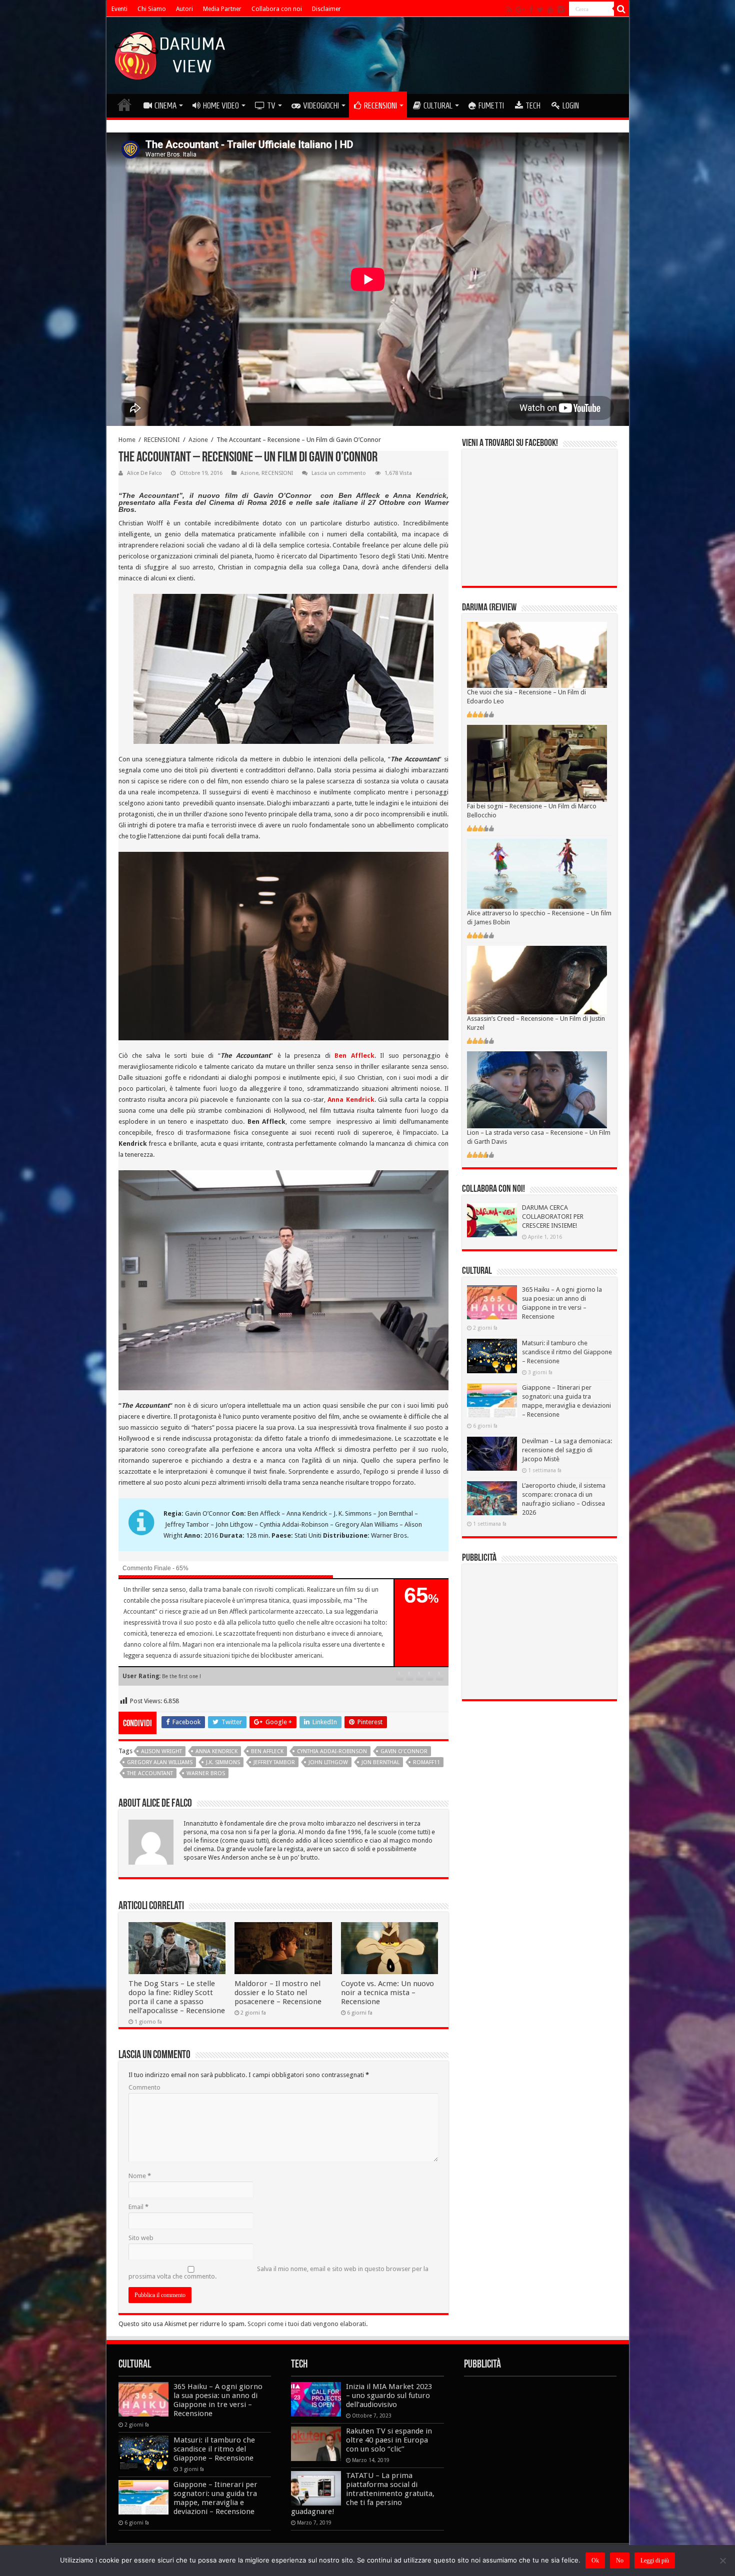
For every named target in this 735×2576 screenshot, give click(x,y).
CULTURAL (438, 105)
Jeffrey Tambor (274, 1762)
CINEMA (165, 105)
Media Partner (222, 9)
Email (138, 2207)
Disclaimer (326, 9)
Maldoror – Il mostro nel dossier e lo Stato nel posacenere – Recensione (278, 1993)
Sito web (141, 2238)
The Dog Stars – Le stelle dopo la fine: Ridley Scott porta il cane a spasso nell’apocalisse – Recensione (177, 1997)
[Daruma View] (171, 53)
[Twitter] (540, 9)
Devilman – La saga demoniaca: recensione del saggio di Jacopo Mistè (567, 1450)
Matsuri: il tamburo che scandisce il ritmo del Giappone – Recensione (567, 1352)
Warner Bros (206, 1773)
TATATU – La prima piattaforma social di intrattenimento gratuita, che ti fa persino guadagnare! (363, 2494)
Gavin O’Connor (404, 1751)
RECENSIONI (380, 105)
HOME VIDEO (221, 105)
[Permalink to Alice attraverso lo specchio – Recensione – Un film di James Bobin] (537, 873)
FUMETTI (491, 105)
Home (127, 440)
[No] (722, 2561)
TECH (533, 105)
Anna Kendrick (351, 1100)
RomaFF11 (426, 1762)
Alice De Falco (144, 473)
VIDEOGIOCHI (321, 105)
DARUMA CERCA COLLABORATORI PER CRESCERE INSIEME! (553, 1217)
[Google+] (520, 9)
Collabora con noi (277, 9)
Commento (144, 2087)
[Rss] (509, 9)
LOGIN (571, 105)
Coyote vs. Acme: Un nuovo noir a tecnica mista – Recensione (387, 1993)
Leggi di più (655, 2561)
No (620, 2561)
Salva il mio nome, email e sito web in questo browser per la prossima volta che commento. (278, 2273)
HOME (124, 104)
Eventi (119, 9)
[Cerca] (621, 9)
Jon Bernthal (380, 1762)
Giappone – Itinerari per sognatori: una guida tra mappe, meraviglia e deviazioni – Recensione (215, 2498)
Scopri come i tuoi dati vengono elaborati (307, 2324)
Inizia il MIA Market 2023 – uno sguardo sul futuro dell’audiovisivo (389, 2396)
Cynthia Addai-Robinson (332, 1751)
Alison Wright (161, 1751)
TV (271, 105)
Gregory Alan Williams (160, 1762)
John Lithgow (328, 1762)
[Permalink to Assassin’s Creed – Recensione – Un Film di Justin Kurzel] (537, 980)
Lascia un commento (339, 473)
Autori (184, 9)
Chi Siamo (152, 9)
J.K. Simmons (223, 1762)
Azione (198, 440)
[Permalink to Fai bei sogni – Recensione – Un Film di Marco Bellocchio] (537, 763)
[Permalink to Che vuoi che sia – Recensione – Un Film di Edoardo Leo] (537, 655)
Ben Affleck (354, 1056)
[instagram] (561, 9)
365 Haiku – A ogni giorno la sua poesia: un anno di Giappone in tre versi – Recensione (218, 2400)
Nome (140, 2176)
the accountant (150, 1773)
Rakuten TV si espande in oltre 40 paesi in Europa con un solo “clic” (389, 2440)
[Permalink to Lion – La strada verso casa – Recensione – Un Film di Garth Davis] (537, 1090)
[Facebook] (531, 9)
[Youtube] (550, 9)
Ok (595, 2561)
